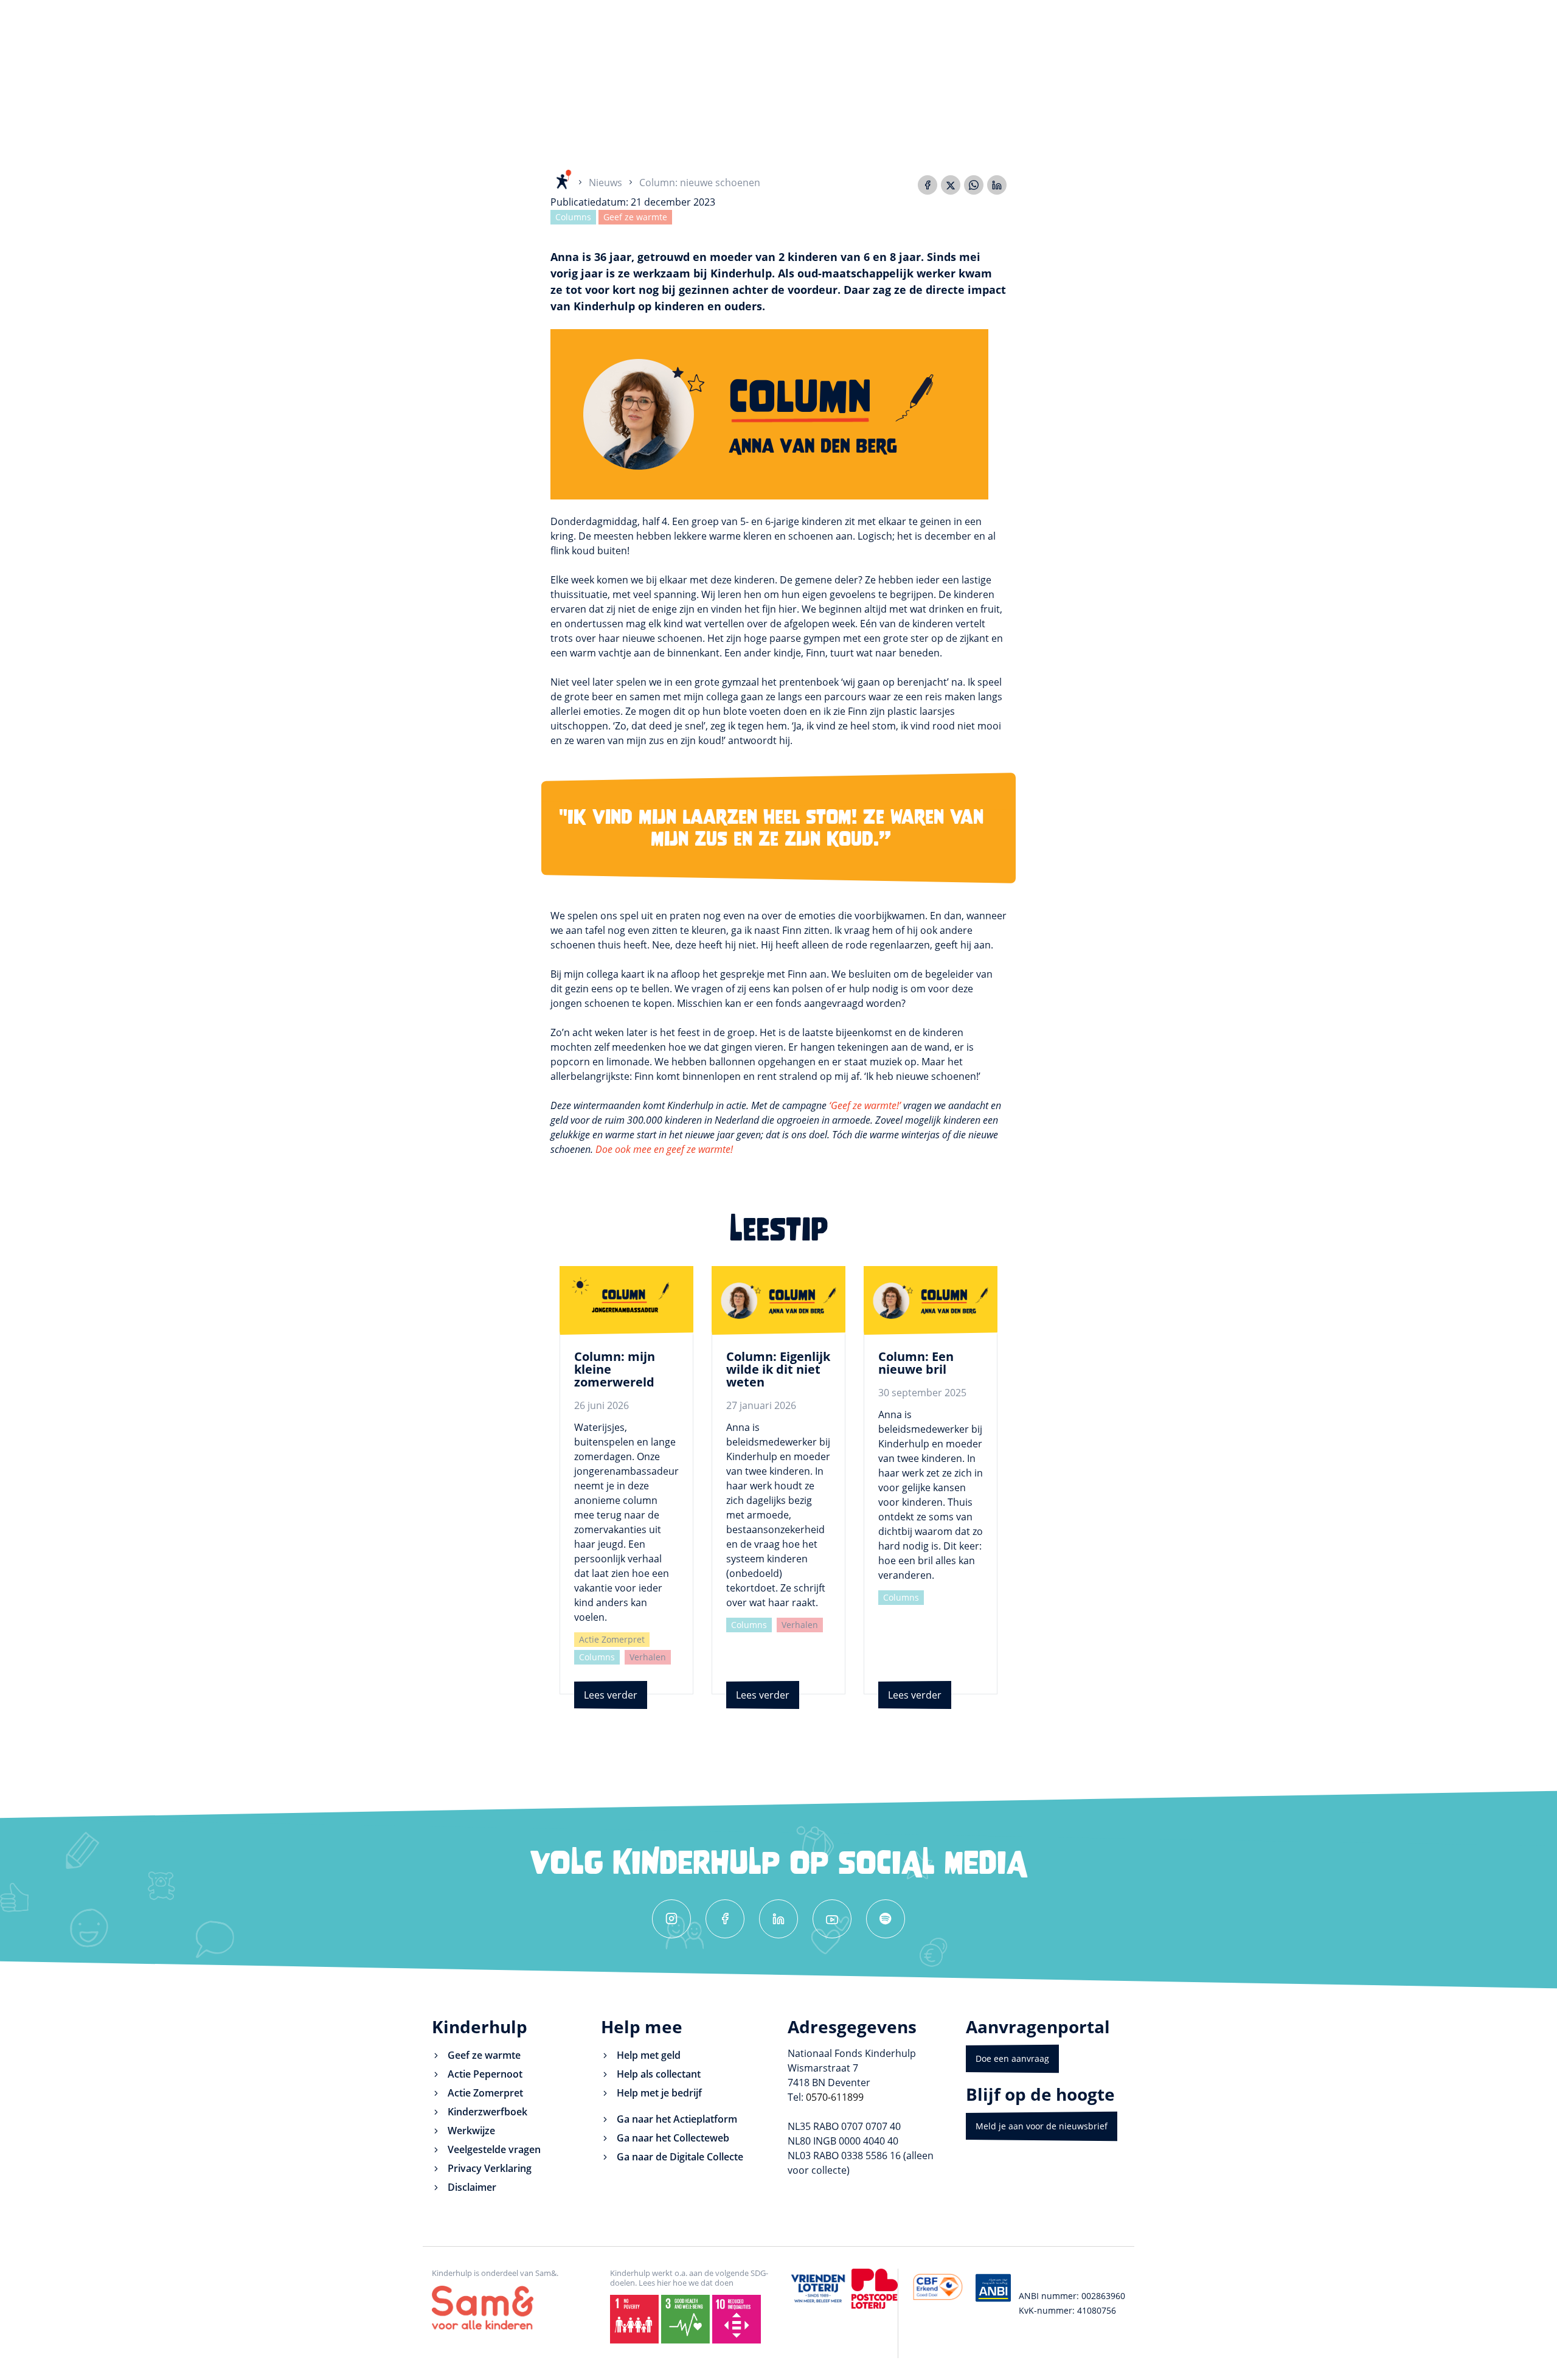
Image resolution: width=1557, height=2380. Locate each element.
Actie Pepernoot (485, 2074)
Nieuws (605, 183)
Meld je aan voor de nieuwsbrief (1042, 2126)
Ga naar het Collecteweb (673, 2138)
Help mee (642, 2027)
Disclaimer (472, 2187)
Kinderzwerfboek (487, 2112)
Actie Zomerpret (612, 1639)
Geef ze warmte (635, 217)
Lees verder (611, 1695)
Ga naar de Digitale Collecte (680, 2157)
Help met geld (649, 2055)
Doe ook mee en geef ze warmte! (664, 1149)
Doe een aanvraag (1012, 2058)
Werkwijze (471, 2131)
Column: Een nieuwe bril (916, 1363)
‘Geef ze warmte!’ (865, 1105)
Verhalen (648, 1657)
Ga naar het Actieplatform (677, 2119)
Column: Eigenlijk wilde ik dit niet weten (778, 1369)
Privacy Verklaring (490, 2168)
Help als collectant (659, 2074)
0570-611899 (835, 2097)
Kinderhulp (480, 2027)
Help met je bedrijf (659, 2093)
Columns (573, 217)
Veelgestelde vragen (494, 2149)
